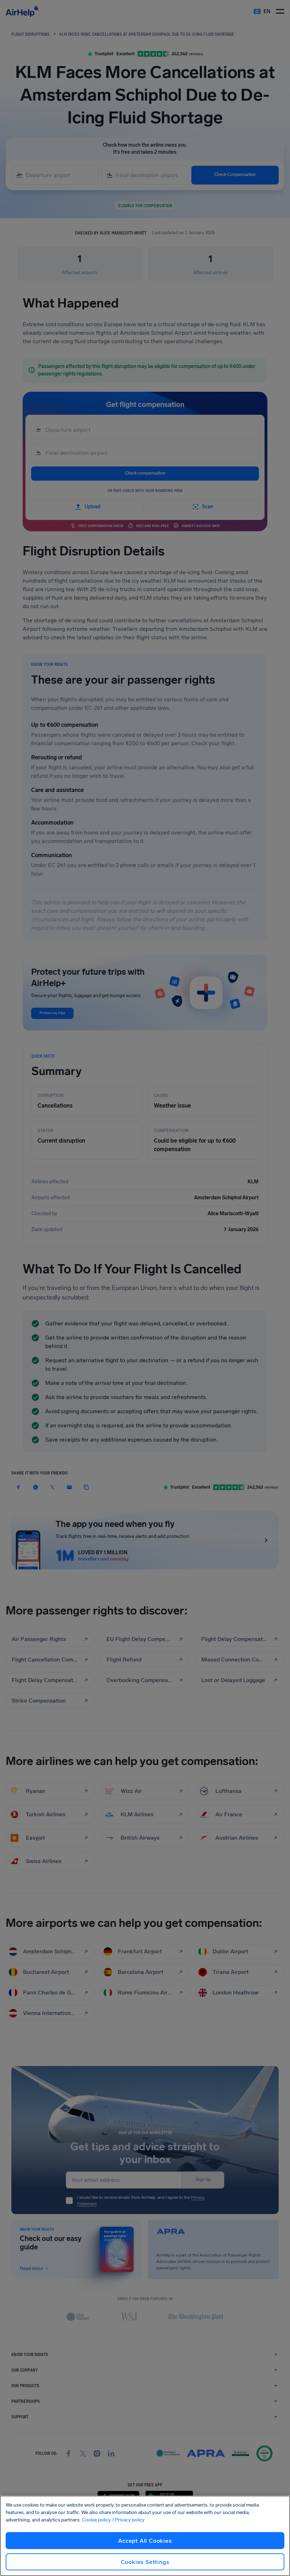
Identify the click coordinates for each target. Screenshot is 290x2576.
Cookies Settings (145, 2562)
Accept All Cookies (145, 2541)
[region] (145, 2536)
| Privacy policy (128, 2520)
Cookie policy (96, 2520)
